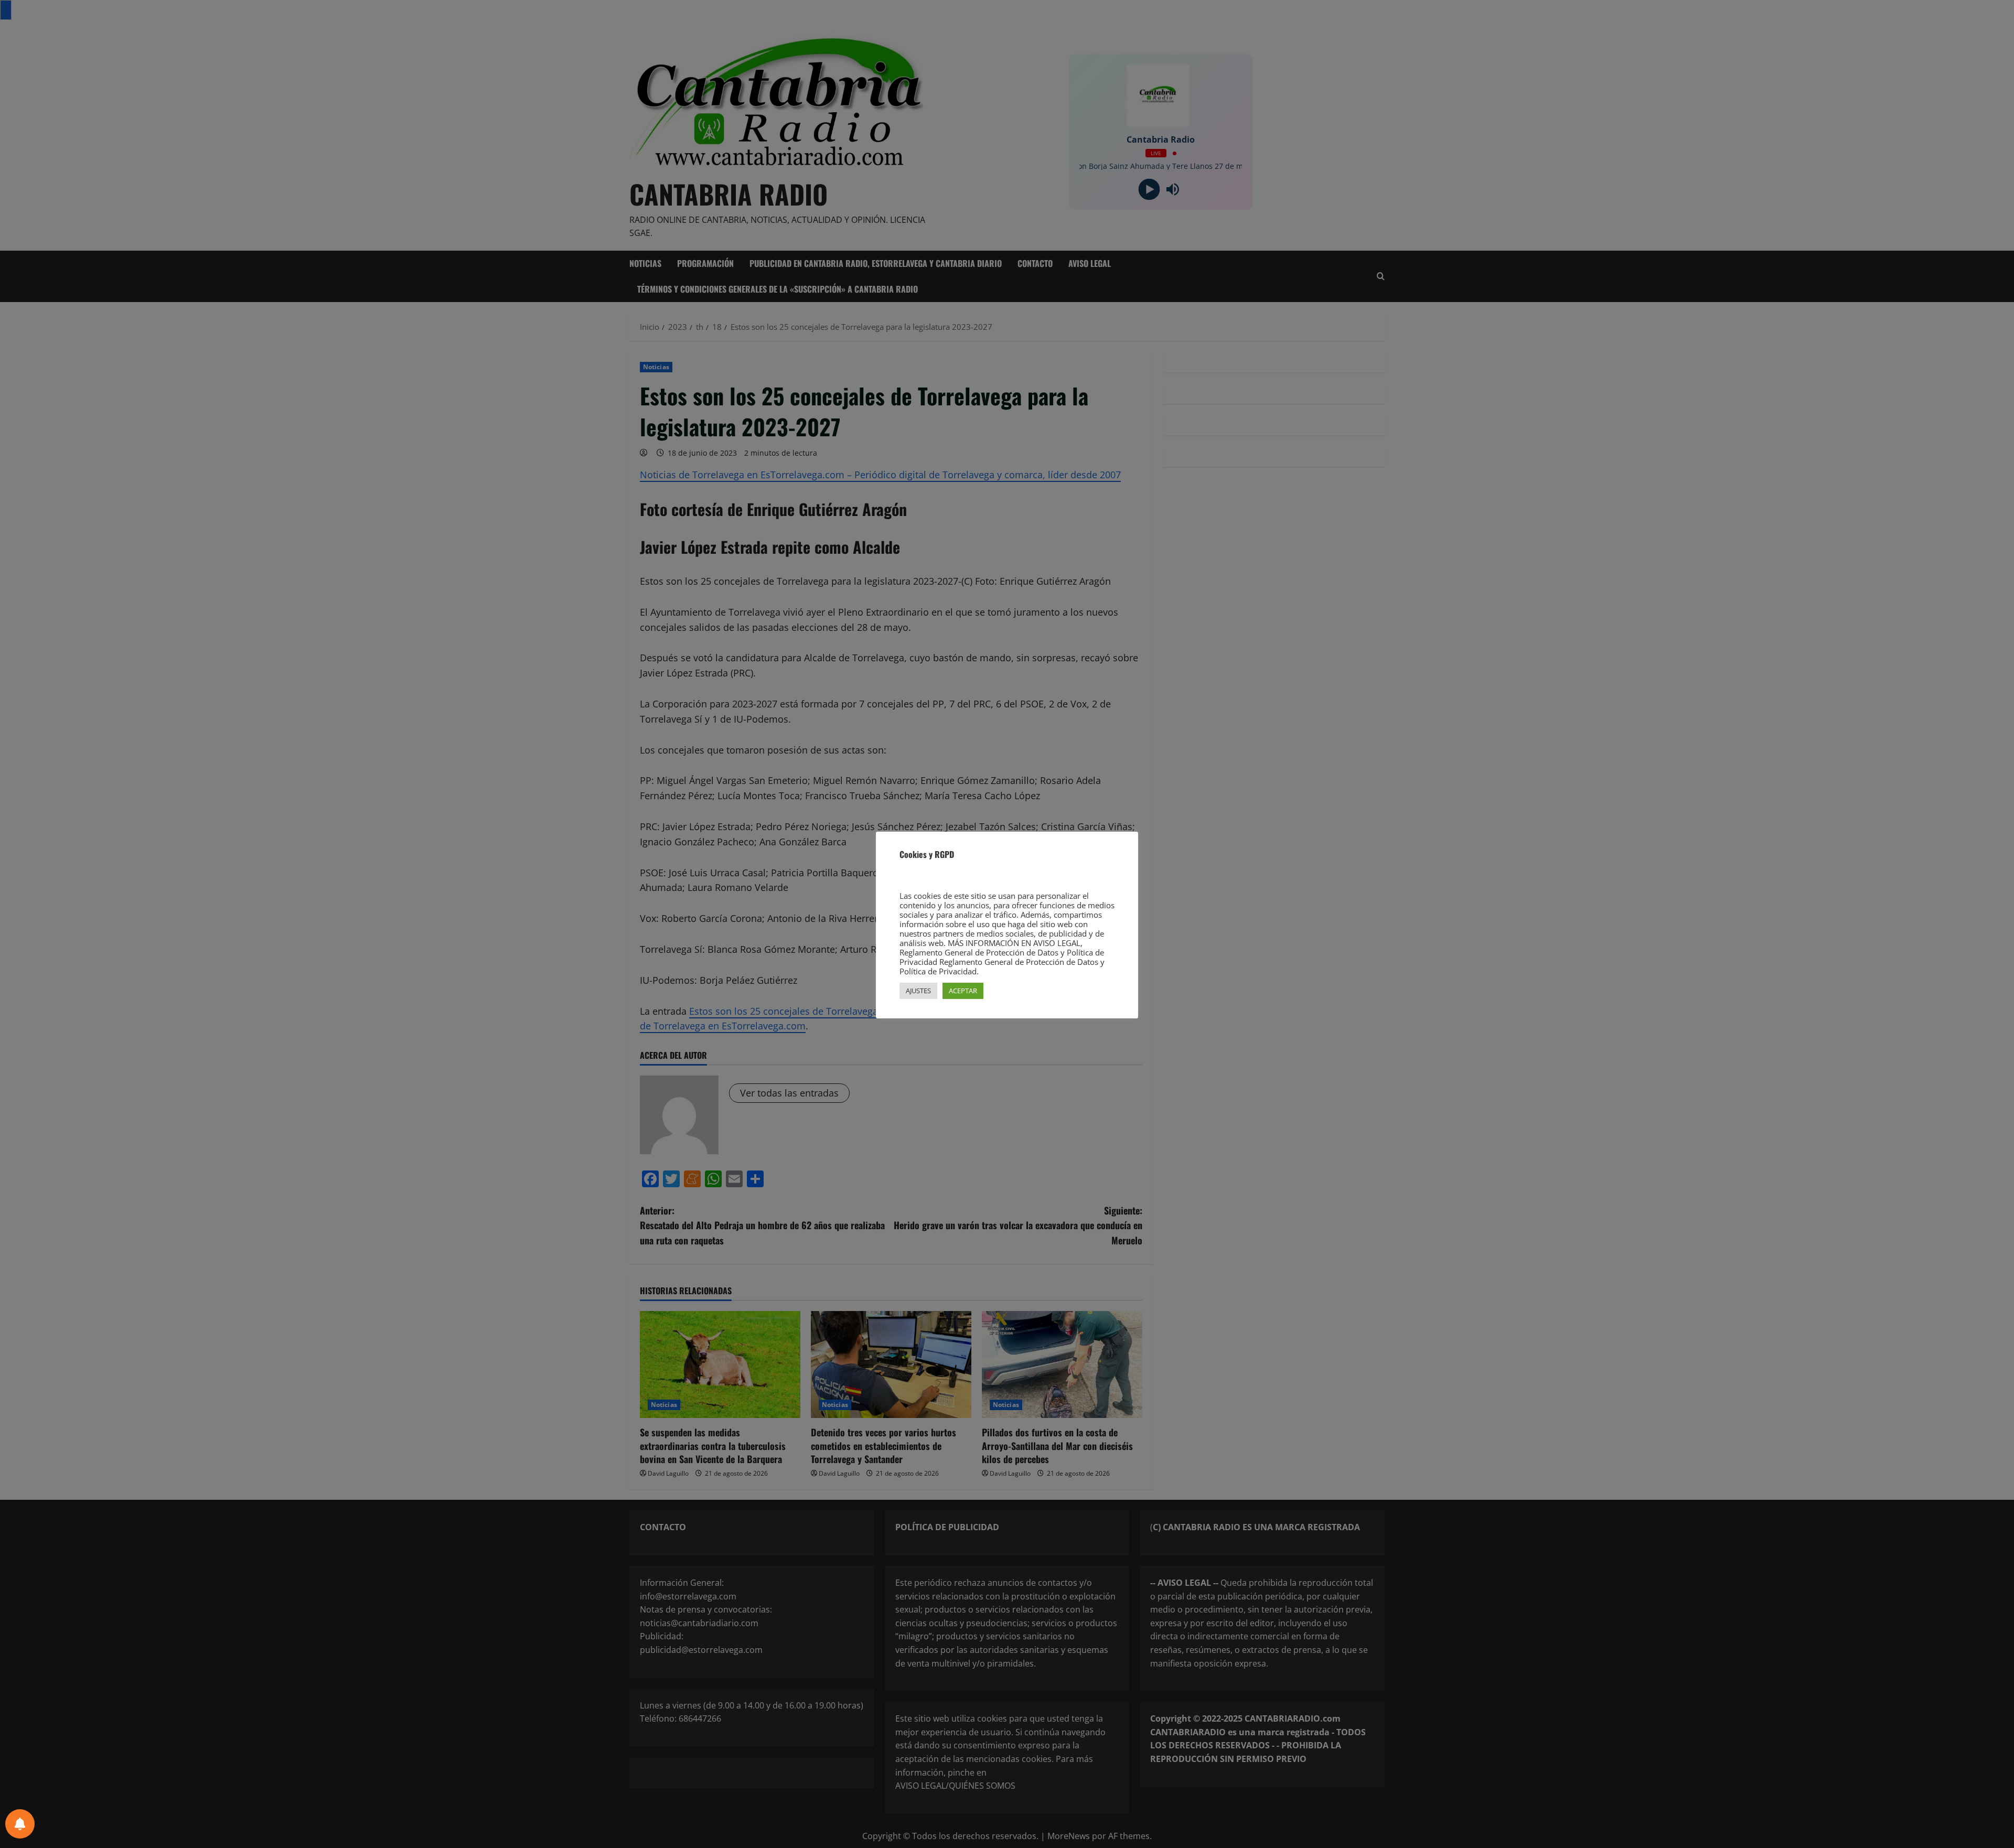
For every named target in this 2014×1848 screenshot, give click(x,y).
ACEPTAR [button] (963, 991)
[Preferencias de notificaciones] (20, 1824)
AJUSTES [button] (918, 991)
